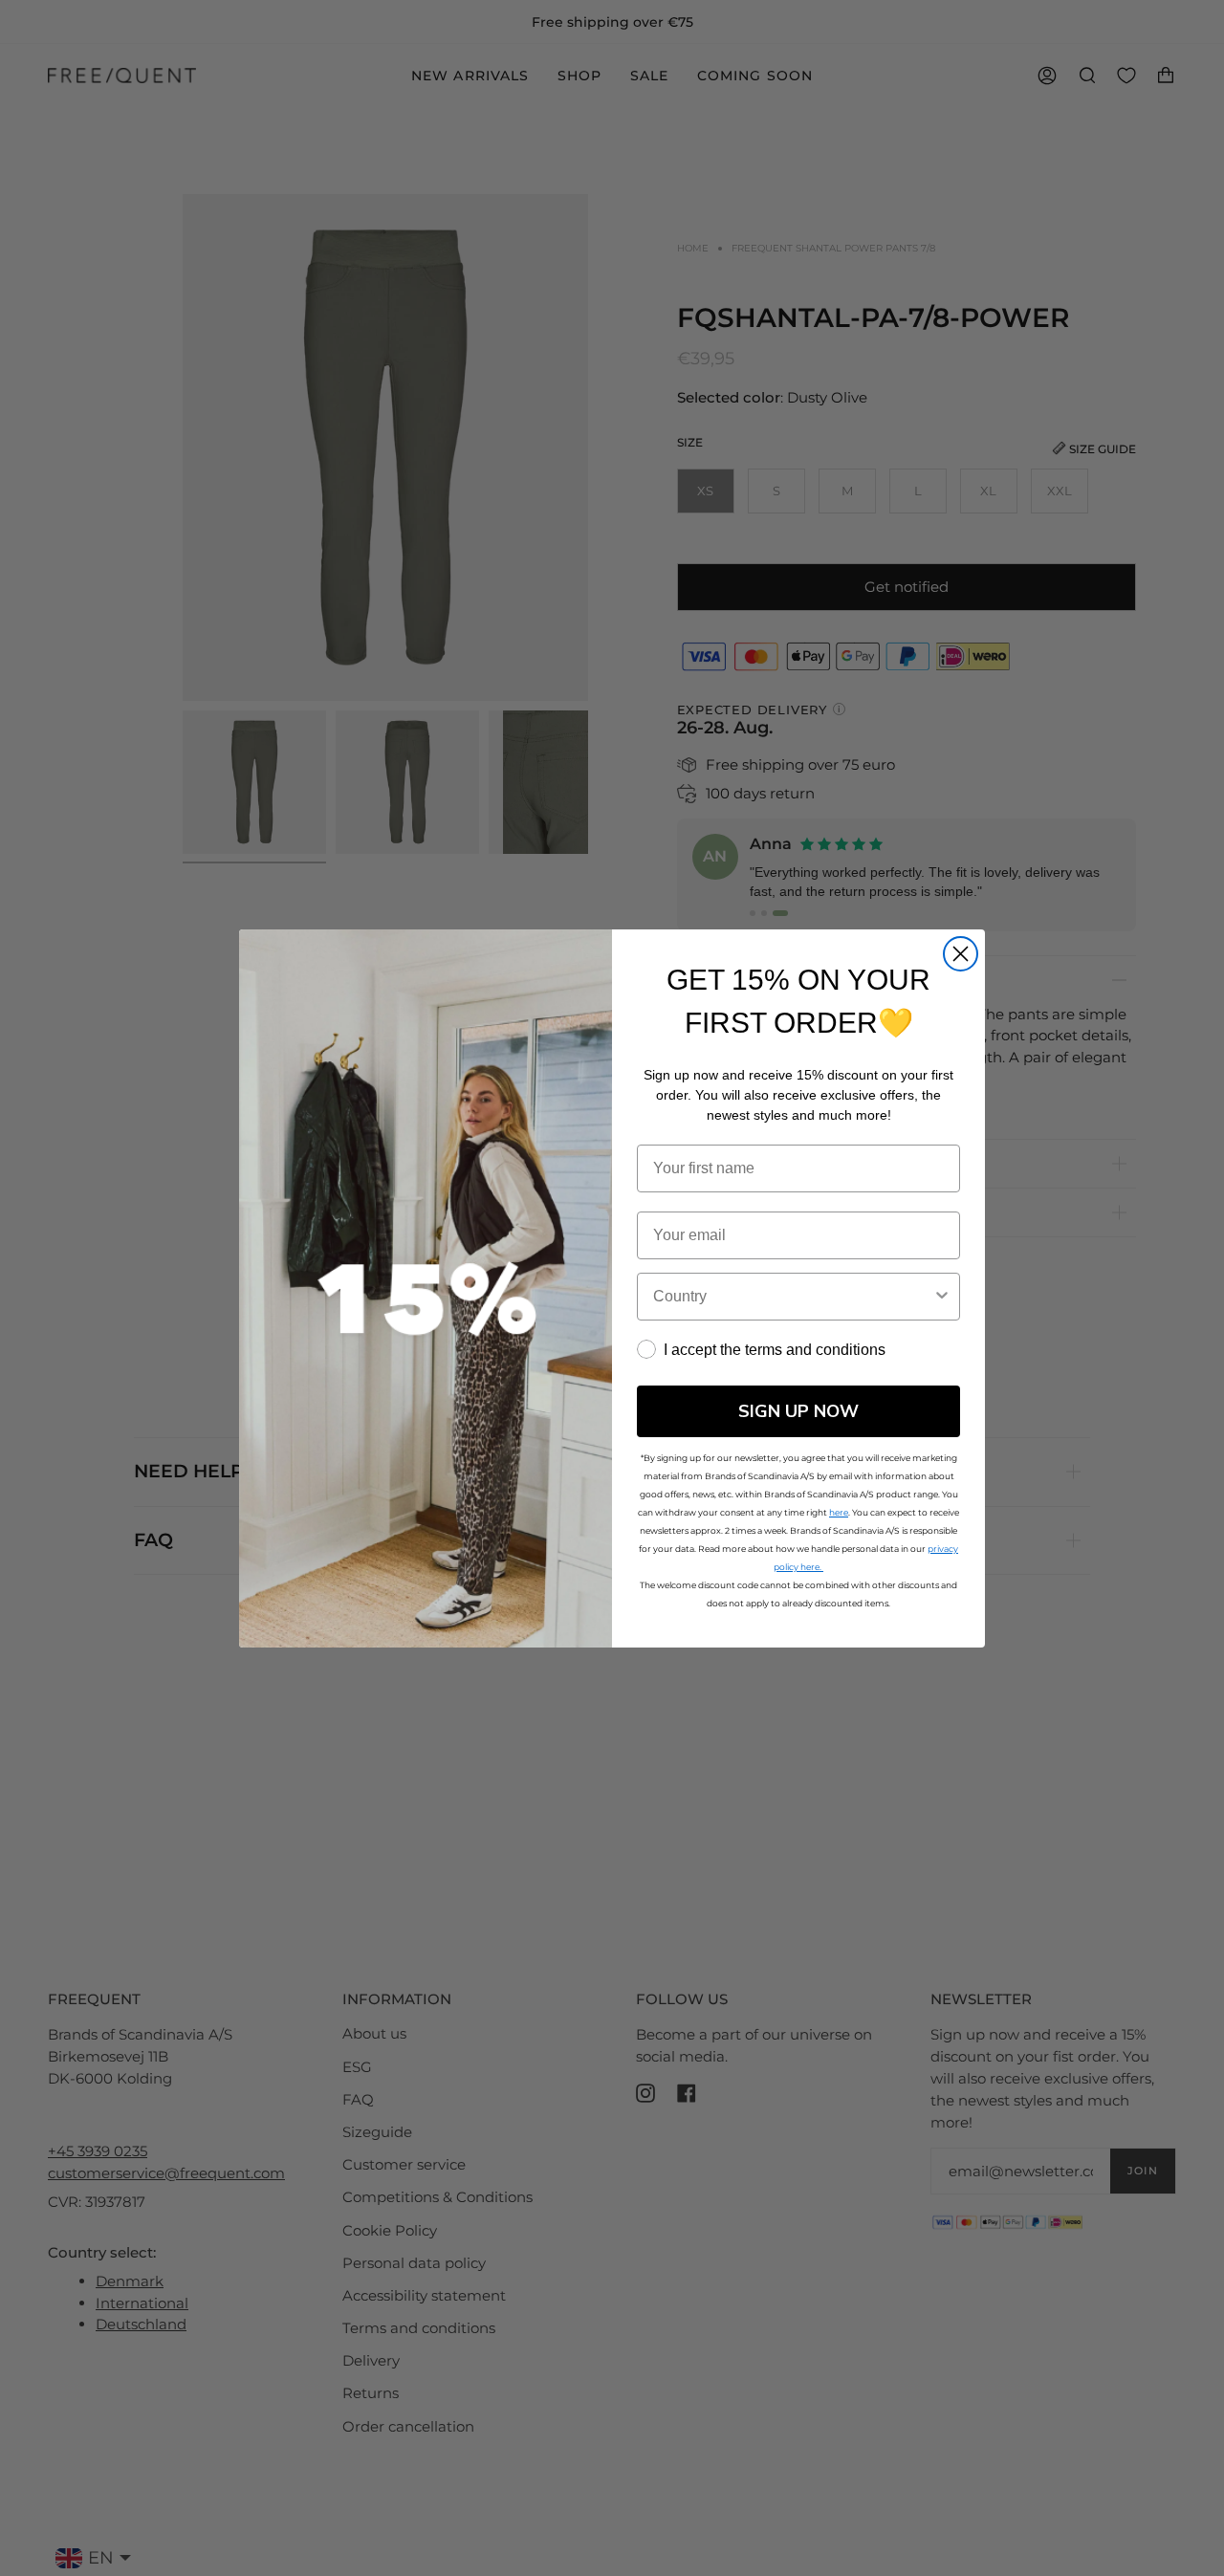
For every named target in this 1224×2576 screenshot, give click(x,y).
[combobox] (793, 1297)
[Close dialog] (961, 954)
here (839, 1512)
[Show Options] (942, 1297)
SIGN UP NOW (798, 1411)
